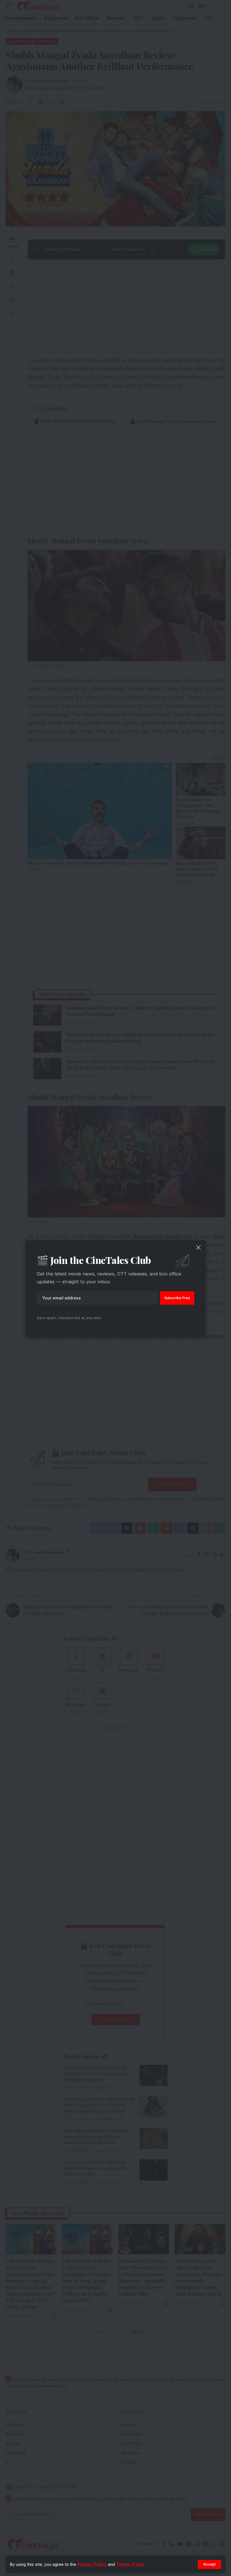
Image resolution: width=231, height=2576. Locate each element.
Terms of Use (130, 2564)
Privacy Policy (92, 2564)
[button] (209, 2564)
